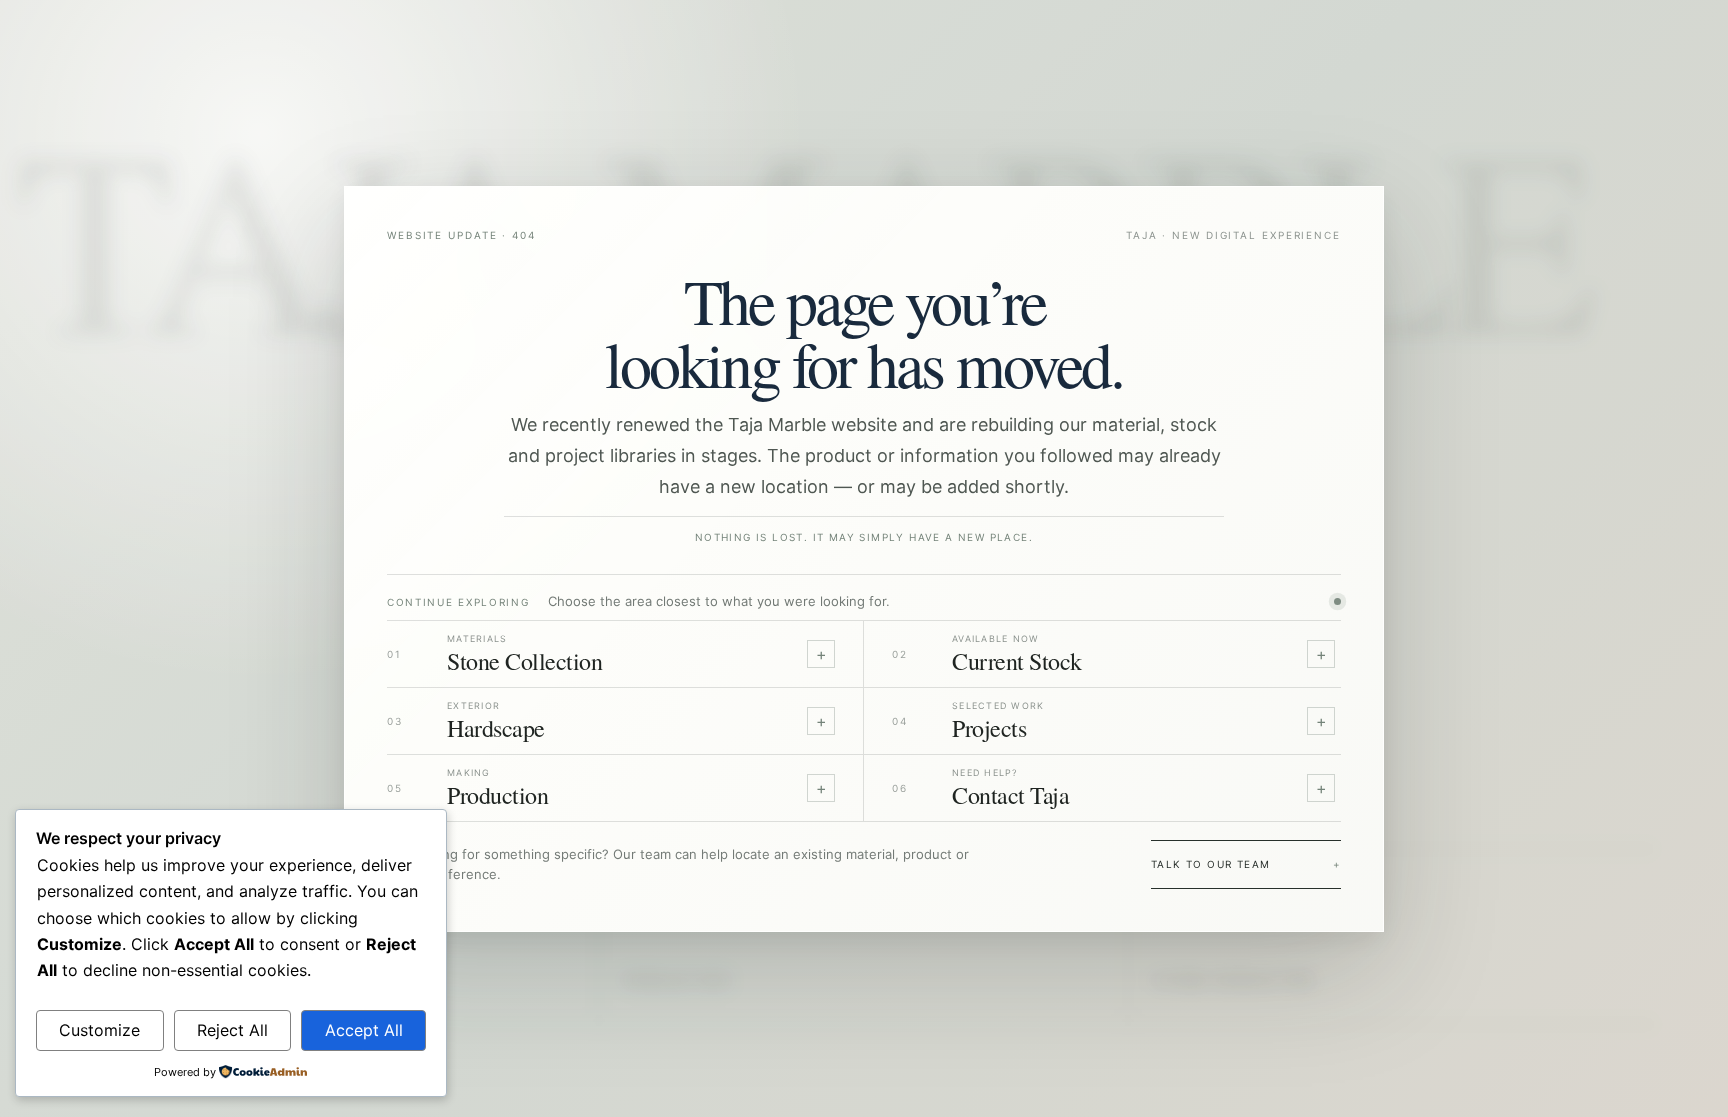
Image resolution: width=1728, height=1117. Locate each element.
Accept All (364, 1030)
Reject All (232, 1030)
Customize (99, 1030)
